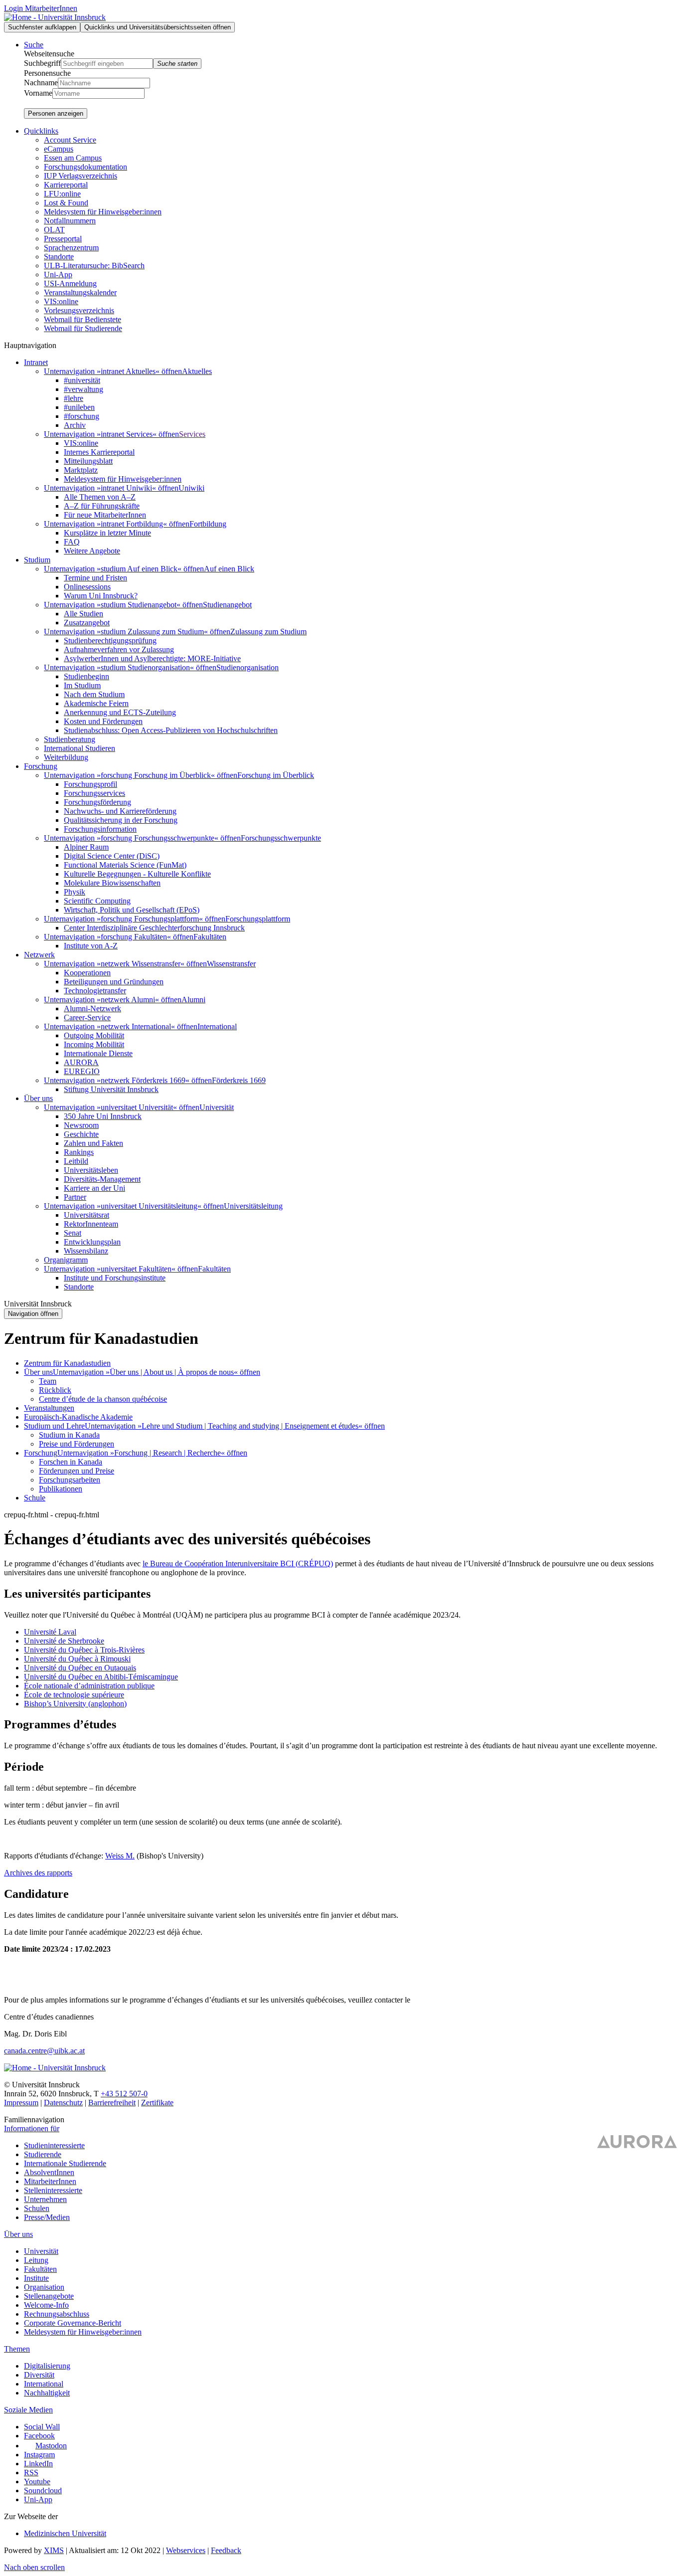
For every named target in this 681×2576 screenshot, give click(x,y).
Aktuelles (197, 371)
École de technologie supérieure (74, 1695)
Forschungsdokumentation (85, 167)
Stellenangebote (49, 2296)
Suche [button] (34, 45)
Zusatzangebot (87, 623)
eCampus (59, 149)
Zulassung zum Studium (268, 632)
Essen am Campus (73, 158)
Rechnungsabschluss (57, 2314)
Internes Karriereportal (99, 452)
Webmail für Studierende (83, 328)
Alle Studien (84, 614)
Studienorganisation (248, 667)
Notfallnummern (70, 221)
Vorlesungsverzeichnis (79, 310)
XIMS (54, 2550)
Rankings (79, 1152)
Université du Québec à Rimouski (77, 1659)
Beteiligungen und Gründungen (114, 982)
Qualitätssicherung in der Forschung (121, 820)
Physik (75, 892)
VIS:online (61, 301)
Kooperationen (87, 973)
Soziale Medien (28, 2410)
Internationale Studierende (65, 2163)
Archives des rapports (38, 1873)
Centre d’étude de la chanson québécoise (103, 1399)
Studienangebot (227, 605)
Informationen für (32, 2128)
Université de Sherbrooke (64, 1641)
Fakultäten (210, 937)
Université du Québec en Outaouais (80, 1668)
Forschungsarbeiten (70, 1480)
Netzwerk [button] (39, 955)
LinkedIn (38, 2464)
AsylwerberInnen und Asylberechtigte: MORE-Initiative (152, 658)
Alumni (193, 1000)
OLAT (54, 230)
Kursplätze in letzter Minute (107, 533)
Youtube (37, 2482)
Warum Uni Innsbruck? (101, 596)
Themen (17, 2349)
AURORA (81, 1062)
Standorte (59, 257)
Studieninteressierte (54, 2145)
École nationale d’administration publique (89, 1686)
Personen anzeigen (56, 113)
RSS (31, 2473)
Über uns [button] (38, 1098)
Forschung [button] (41, 766)
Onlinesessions (87, 587)
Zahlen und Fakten (93, 1143)
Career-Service (87, 1017)
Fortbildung (208, 524)
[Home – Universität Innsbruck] (55, 17)
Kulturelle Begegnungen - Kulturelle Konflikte (137, 874)
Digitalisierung (47, 2366)
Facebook (39, 2436)
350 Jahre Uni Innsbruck (103, 1116)
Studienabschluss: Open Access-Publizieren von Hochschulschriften (171, 730)
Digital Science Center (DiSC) (112, 856)
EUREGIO (82, 1071)
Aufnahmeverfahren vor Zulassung (119, 649)
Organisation (44, 2287)
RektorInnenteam (91, 1224)
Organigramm (66, 1260)
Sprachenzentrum (71, 248)
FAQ (72, 542)
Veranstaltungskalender (80, 292)
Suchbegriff (42, 63)
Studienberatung (70, 739)
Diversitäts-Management (102, 1179)
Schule (35, 1498)
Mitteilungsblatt (88, 461)
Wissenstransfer (231, 964)
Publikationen (61, 1489)
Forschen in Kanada (71, 1462)
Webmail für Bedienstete (83, 319)
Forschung (41, 1453)
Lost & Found (66, 203)
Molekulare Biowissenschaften (112, 883)
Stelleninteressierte (53, 2190)
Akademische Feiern (96, 703)
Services (192, 434)
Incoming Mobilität (94, 1044)
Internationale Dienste (98, 1053)
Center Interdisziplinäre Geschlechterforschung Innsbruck (154, 928)
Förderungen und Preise (77, 1471)
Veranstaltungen (49, 1408)
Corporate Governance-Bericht (73, 2323)
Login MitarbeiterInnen (41, 8)
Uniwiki (191, 488)
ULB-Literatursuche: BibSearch (94, 266)
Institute (36, 2278)
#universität (82, 380)
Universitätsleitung (253, 1206)
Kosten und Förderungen (103, 721)
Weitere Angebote (92, 551)
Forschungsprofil (90, 784)
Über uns (38, 1372)
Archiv (75, 425)
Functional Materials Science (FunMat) (125, 865)
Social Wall (42, 2427)
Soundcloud (43, 2490)
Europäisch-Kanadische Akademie (78, 1417)
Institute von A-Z (91, 946)
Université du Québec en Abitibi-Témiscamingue (101, 1677)
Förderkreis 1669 (239, 1080)
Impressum (21, 2103)
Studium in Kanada (69, 1435)
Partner (75, 1197)
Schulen (37, 2208)
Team (48, 1381)
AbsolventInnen (49, 2172)
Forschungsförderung (97, 802)
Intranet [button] (36, 362)
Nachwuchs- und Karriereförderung (120, 811)
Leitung (36, 2260)
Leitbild (76, 1161)
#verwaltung (84, 389)
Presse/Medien (47, 2217)
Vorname (38, 93)
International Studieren (80, 748)
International (217, 1026)
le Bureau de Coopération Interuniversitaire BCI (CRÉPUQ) (238, 1564)
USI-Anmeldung (70, 283)
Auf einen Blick (229, 569)
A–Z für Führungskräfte (102, 506)
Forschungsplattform (258, 919)
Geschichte (81, 1134)
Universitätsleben (91, 1170)
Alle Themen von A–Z (100, 497)
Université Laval (50, 1632)
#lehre (74, 398)
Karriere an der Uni (94, 1188)
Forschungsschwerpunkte (281, 838)
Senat (73, 1233)
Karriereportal (66, 185)
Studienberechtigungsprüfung (110, 641)
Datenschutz (63, 2103)
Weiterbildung (66, 757)
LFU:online (62, 194)
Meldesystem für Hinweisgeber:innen (103, 212)
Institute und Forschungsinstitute (115, 1278)
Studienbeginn (86, 676)
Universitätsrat (86, 1215)
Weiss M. (120, 1856)
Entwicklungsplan (92, 1242)
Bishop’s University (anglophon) (75, 1704)
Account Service (70, 140)
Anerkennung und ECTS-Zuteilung (120, 712)
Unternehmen (45, 2199)
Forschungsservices (94, 793)
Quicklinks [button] (41, 131)
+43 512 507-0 (124, 2094)
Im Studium (82, 685)
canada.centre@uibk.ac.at (44, 2051)
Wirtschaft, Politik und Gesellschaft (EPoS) (132, 910)
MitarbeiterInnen (50, 2181)
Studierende (43, 2154)
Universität (217, 1107)
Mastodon (51, 2446)
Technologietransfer (95, 991)
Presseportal (63, 239)
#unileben (79, 407)
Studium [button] (37, 560)
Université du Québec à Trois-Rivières (84, 1650)
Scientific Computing (97, 901)
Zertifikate (157, 2103)
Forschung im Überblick (276, 775)
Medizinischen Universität (65, 2533)
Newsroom (81, 1125)
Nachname (41, 83)
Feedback (226, 2550)
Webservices (186, 2550)
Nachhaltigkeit (47, 2393)
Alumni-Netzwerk (92, 1009)
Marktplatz (81, 470)
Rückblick (55, 1390)
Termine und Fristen (95, 578)
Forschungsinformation (100, 829)
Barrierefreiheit (112, 2103)
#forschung (82, 416)
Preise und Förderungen (77, 1444)
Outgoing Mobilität (94, 1035)
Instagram (39, 2455)
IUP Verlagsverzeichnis (81, 176)
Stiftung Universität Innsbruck (111, 1089)
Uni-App (58, 275)
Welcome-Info (46, 2305)
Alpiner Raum (86, 847)
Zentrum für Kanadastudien (67, 1363)
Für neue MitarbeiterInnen (105, 515)
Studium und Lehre (54, 1426)
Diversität (39, 2375)
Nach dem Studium (94, 694)
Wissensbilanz (86, 1251)
